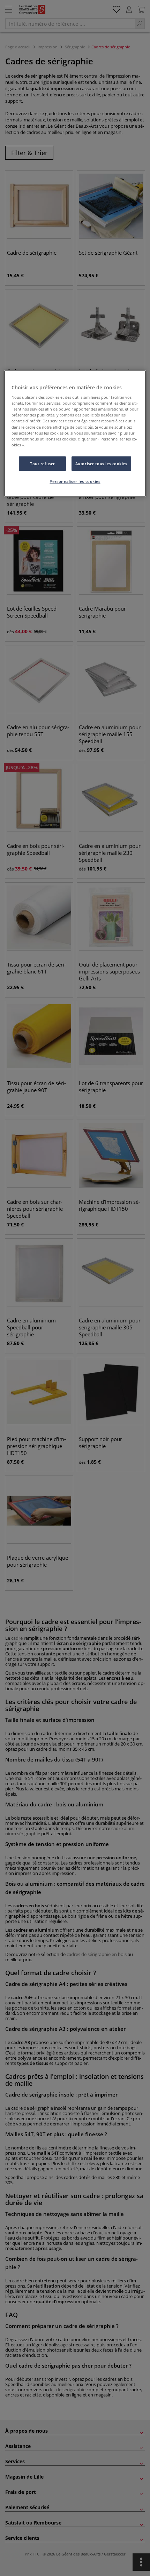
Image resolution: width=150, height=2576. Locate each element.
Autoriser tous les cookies (101, 463)
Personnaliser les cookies (75, 481)
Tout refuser (43, 463)
